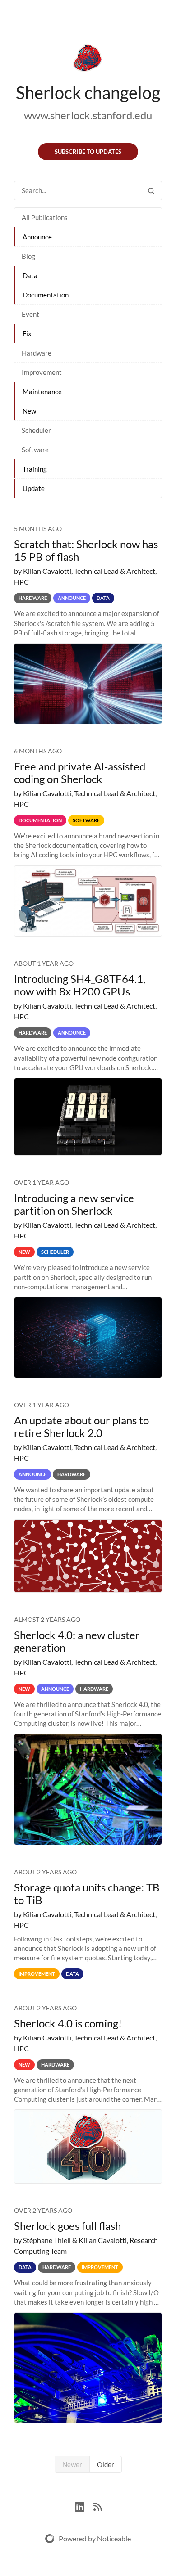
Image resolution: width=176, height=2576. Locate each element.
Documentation (46, 295)
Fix (27, 333)
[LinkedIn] (84, 2506)
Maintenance (42, 392)
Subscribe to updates (88, 152)
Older (106, 2464)
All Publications (45, 217)
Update (34, 488)
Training (35, 469)
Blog (28, 256)
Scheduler (36, 430)
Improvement (42, 372)
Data (30, 275)
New (29, 411)
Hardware (37, 353)
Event (30, 314)
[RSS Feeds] (97, 2506)
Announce (37, 237)
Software (35, 450)
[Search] (151, 191)
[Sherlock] (88, 59)
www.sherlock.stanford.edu (88, 115)
